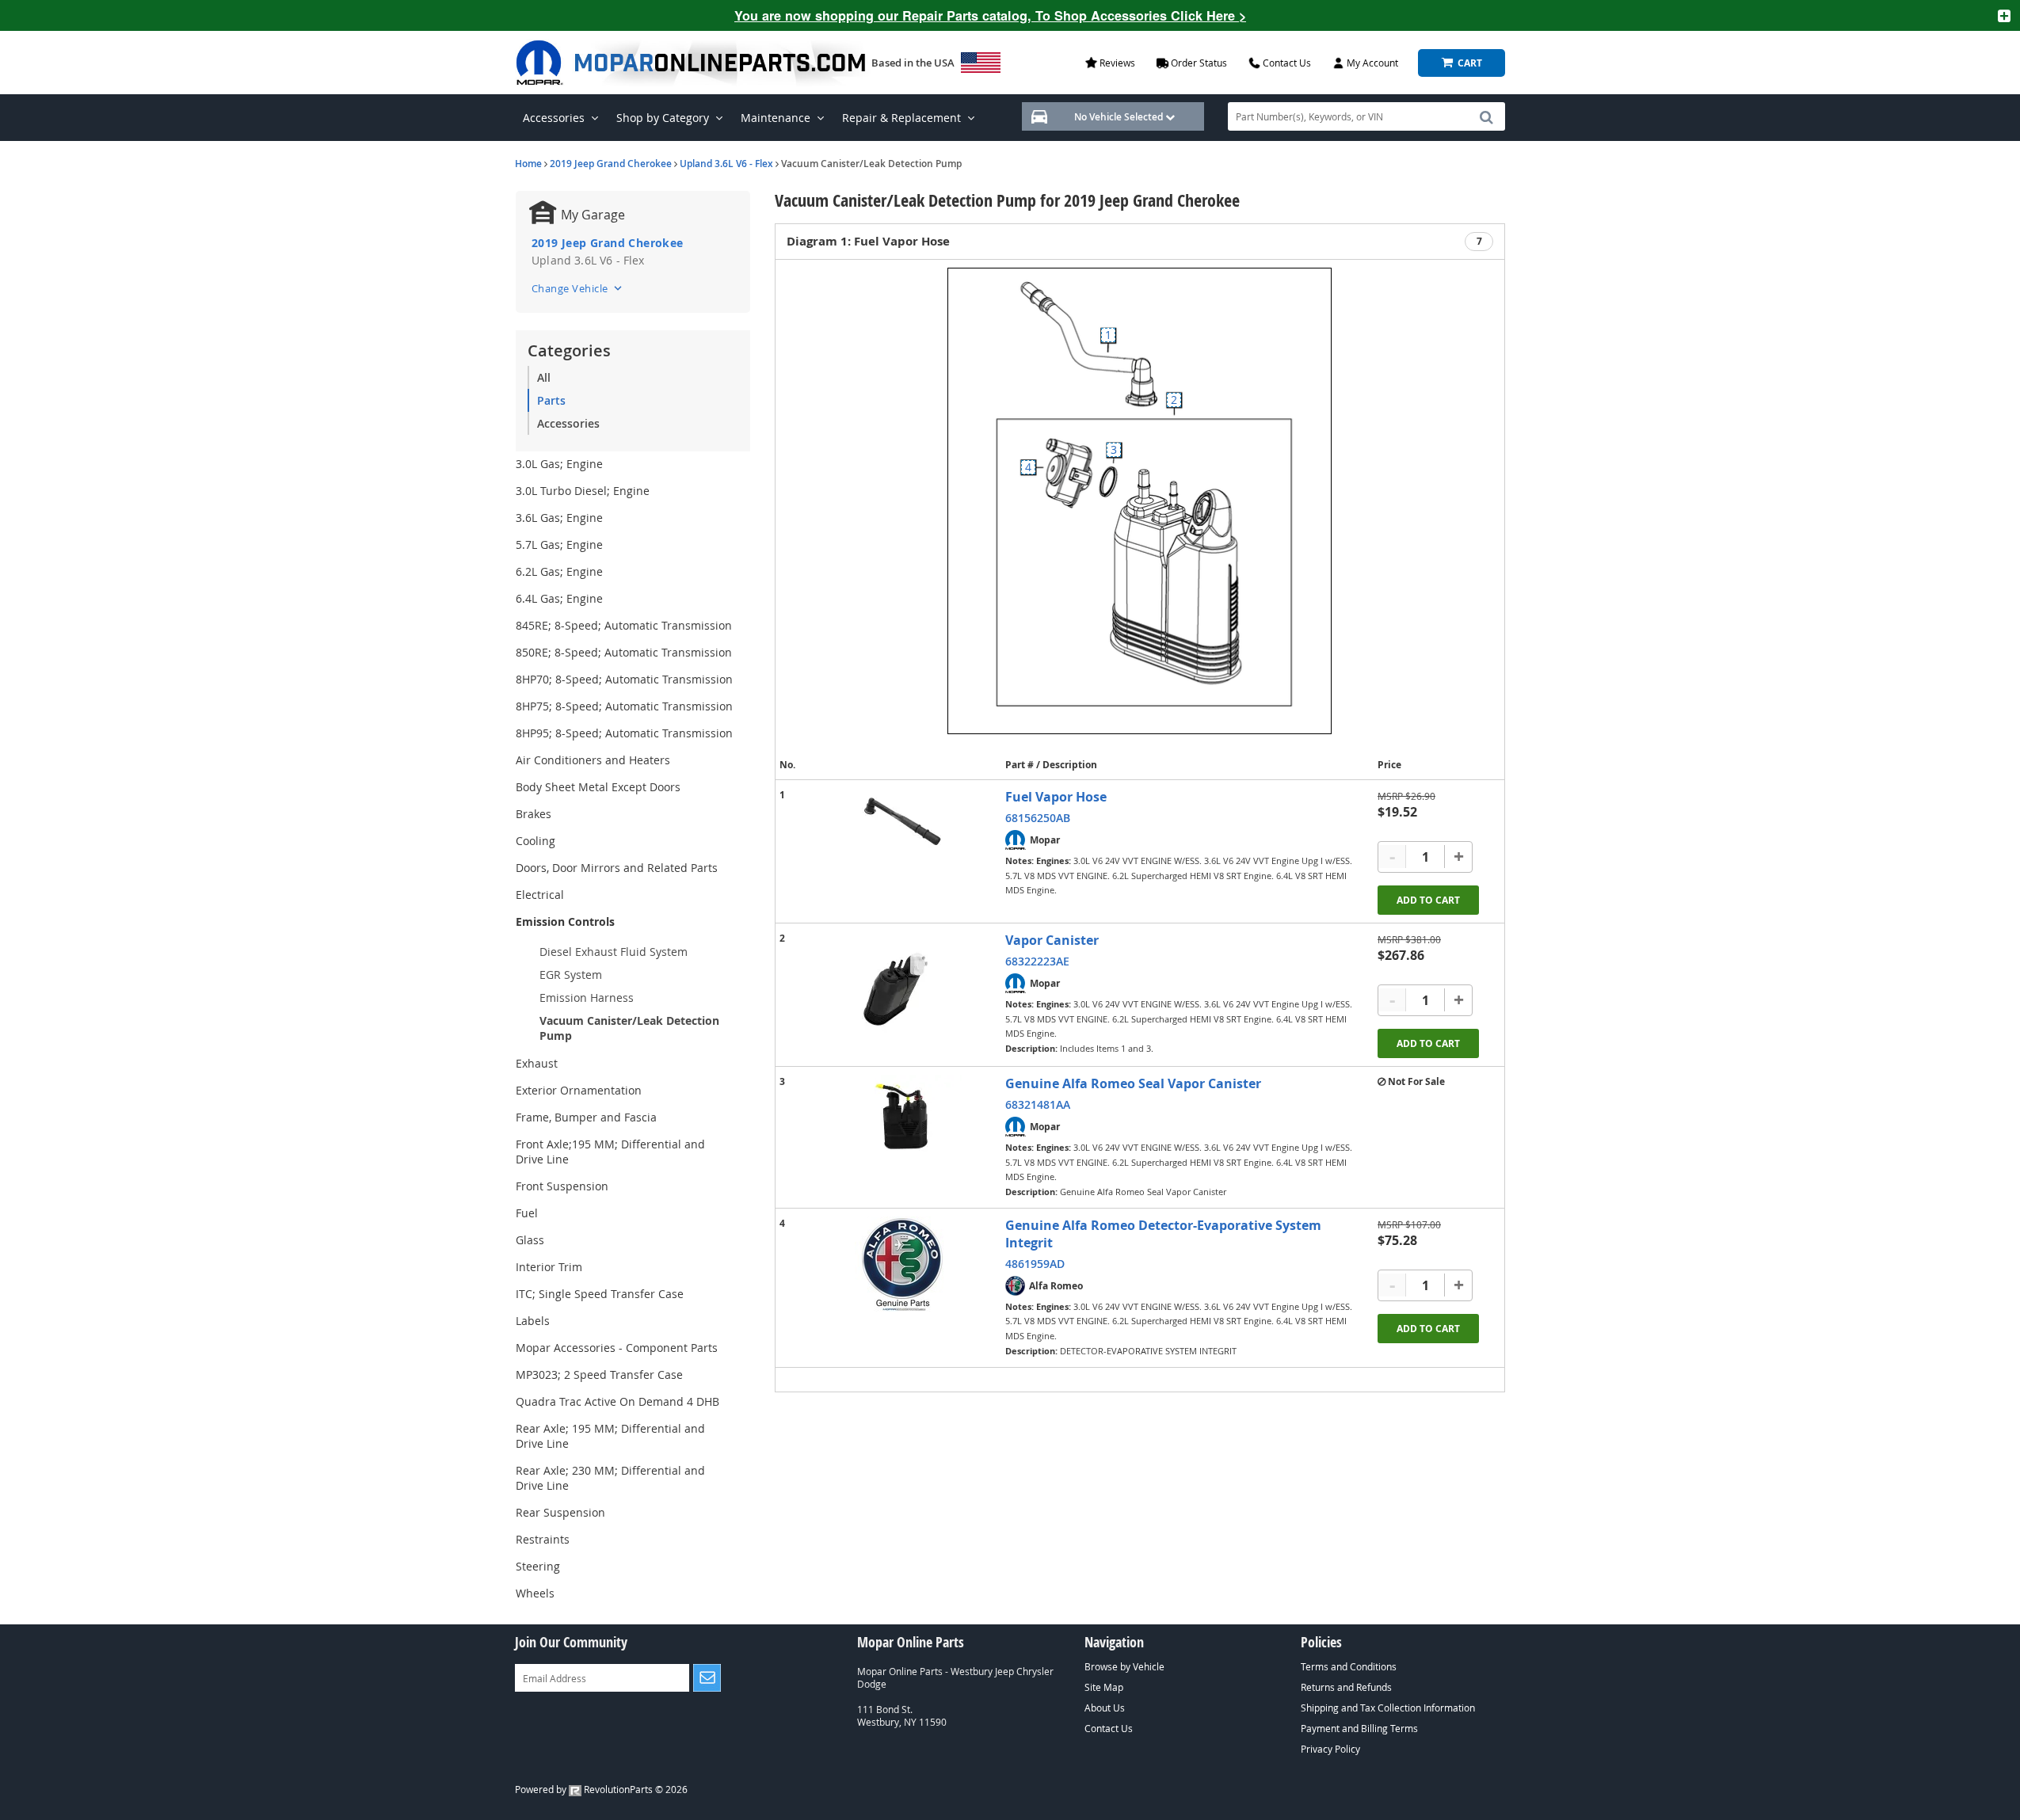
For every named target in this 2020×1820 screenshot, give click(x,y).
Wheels (535, 1593)
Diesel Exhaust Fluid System (614, 952)
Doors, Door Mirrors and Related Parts (617, 868)
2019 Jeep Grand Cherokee (611, 164)
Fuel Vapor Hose (1056, 797)
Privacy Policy (1330, 1749)
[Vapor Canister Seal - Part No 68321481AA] (902, 1119)
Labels (533, 1321)
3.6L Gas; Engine (559, 518)
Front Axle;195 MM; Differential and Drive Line (610, 1152)
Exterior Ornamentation (579, 1090)
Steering (538, 1566)
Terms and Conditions (1349, 1666)
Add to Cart (1428, 900)
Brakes (534, 814)
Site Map (1104, 1687)
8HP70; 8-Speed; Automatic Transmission (624, 679)
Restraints (543, 1539)
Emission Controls (565, 921)
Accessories (568, 423)
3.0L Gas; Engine (559, 464)
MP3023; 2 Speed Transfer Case (599, 1375)
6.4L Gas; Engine (559, 598)
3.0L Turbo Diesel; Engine (583, 491)
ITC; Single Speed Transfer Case (600, 1294)
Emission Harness (587, 998)
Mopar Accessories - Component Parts (617, 1348)
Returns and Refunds (1346, 1687)
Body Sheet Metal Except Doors (598, 787)
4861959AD (1035, 1264)
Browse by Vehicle (1124, 1666)
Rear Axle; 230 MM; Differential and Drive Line (610, 1478)
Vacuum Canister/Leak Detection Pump (629, 1028)
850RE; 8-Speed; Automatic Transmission (624, 652)
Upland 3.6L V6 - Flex (726, 164)
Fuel (527, 1213)
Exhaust (537, 1063)
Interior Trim (549, 1267)
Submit (707, 1678)
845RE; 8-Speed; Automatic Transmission (624, 625)
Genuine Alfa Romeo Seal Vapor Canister (1133, 1083)
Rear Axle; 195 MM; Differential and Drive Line (610, 1436)
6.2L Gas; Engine (559, 571)
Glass (530, 1240)
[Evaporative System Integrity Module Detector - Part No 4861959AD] (902, 1264)
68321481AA (1038, 1104)
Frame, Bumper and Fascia (586, 1117)
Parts (551, 400)
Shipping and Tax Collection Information (1388, 1708)
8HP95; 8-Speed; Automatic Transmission (624, 733)
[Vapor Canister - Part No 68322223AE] (902, 991)
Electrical (540, 895)
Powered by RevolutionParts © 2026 (601, 1789)
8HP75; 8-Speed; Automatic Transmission (624, 706)
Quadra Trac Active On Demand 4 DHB (617, 1401)
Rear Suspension (560, 1512)
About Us (1105, 1708)
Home (528, 164)
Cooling (535, 841)
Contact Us (1109, 1728)
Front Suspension (562, 1186)
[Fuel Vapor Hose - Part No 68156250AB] (902, 822)
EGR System (571, 975)
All (544, 377)
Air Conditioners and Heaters (593, 760)
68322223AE (1037, 961)
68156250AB (1038, 818)
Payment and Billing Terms (1359, 1728)
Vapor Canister (1052, 940)
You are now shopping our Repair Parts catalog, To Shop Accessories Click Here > (990, 15)
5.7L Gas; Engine (559, 544)
